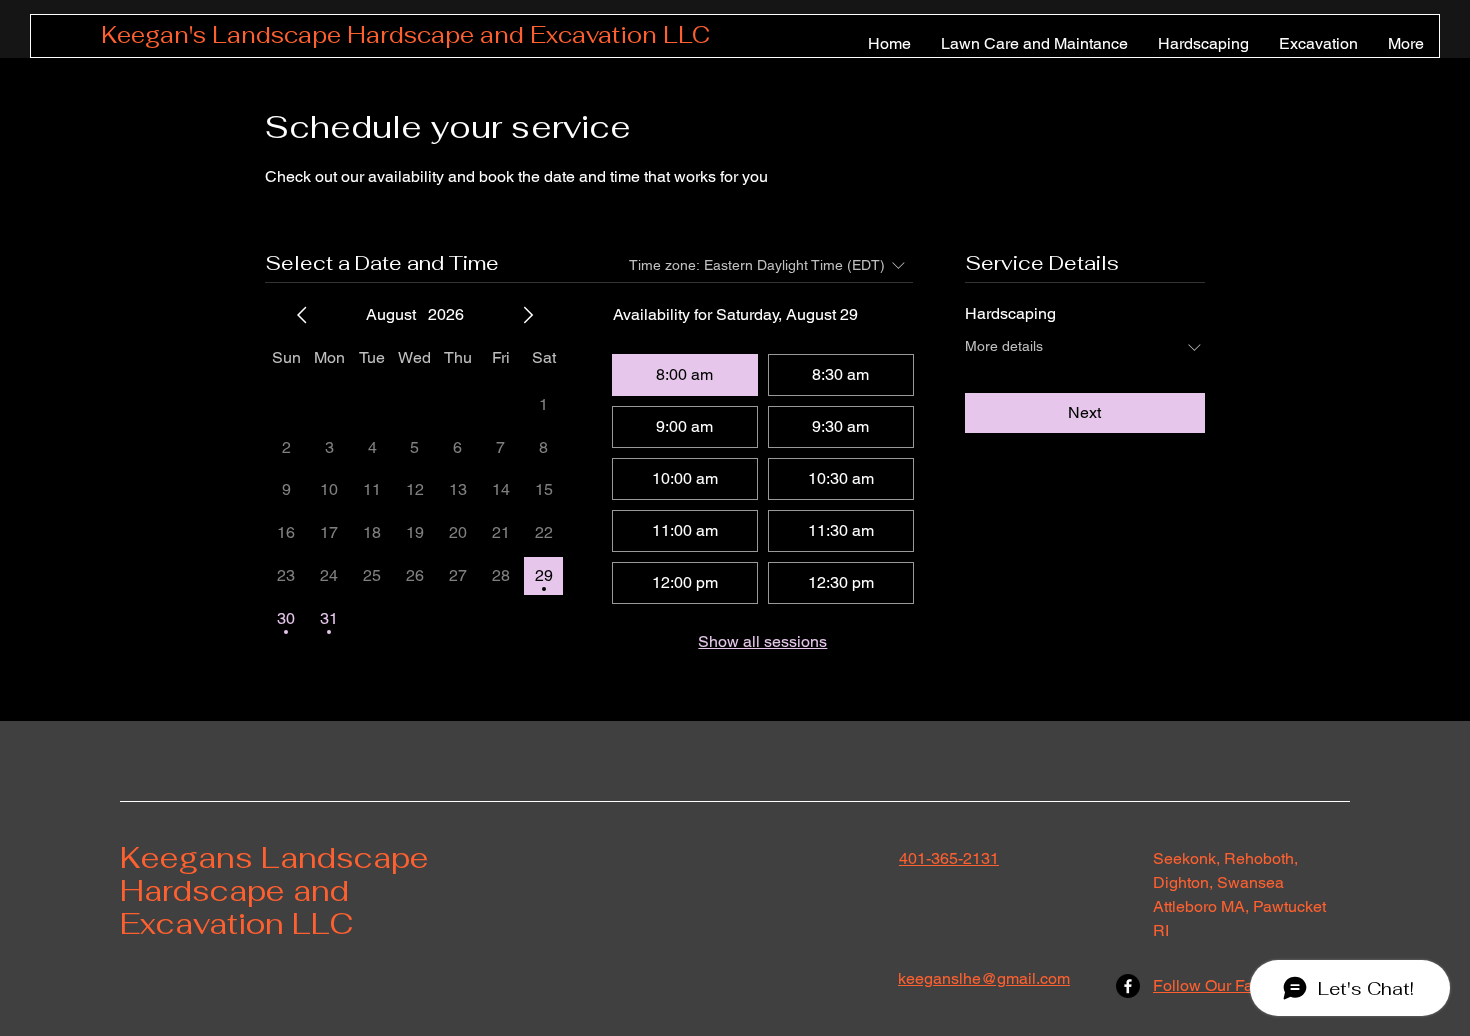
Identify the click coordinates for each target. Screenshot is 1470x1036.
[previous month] (302, 315)
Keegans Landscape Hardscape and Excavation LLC (274, 890)
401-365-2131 (949, 858)
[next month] (528, 315)
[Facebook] (1128, 986)
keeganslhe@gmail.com (984, 978)
